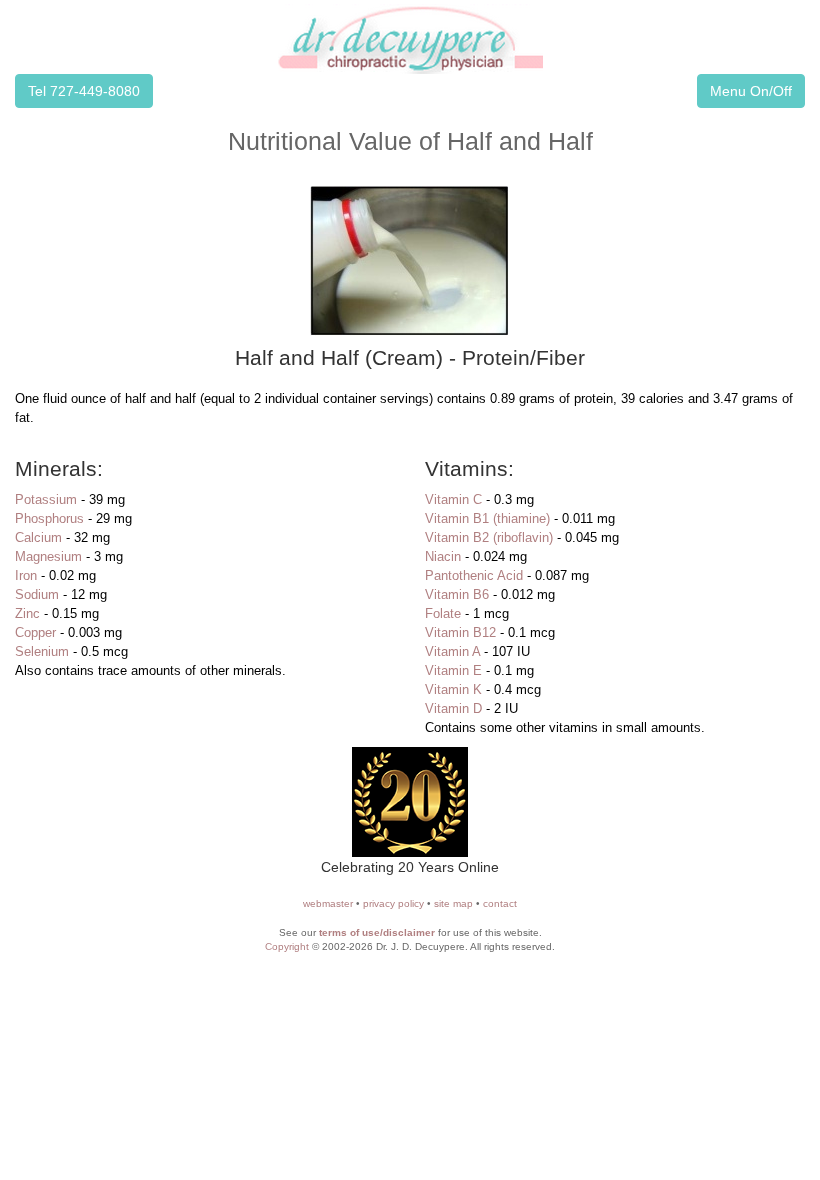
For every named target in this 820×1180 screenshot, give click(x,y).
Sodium (37, 594)
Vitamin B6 (457, 594)
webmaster (328, 903)
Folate (443, 613)
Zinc (27, 613)
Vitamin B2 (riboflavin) (489, 537)
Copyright (287, 946)
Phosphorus (49, 518)
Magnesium (48, 556)
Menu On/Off (751, 91)
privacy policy (393, 903)
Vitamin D (453, 708)
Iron (26, 575)
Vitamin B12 (460, 632)
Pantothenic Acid (474, 575)
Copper (35, 632)
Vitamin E (453, 670)
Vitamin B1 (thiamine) (487, 518)
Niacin (443, 556)
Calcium (38, 537)
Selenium (42, 651)
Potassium (46, 499)
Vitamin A (452, 651)
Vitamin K (453, 689)
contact (500, 903)
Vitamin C (453, 499)
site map (453, 903)
